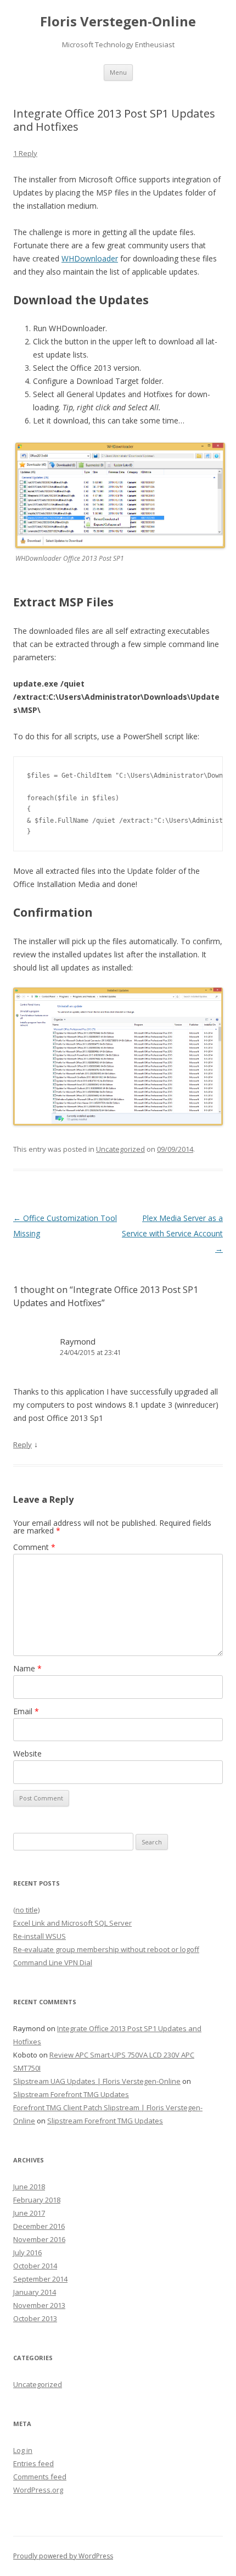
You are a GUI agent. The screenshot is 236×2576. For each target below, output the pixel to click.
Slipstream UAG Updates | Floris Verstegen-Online (97, 2081)
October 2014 (35, 2266)
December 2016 (39, 2226)
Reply (23, 1445)
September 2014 (40, 2279)
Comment (34, 1547)
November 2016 (39, 2239)
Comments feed (40, 2477)
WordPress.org (38, 2490)
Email (26, 1711)
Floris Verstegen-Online (118, 22)
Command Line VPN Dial (53, 1962)
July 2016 (27, 2252)
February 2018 (37, 2200)
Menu (118, 72)
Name (27, 1668)
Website (27, 1753)
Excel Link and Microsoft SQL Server (72, 1923)
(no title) (26, 1910)
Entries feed (33, 2463)
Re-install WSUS (40, 1936)
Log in (23, 2450)
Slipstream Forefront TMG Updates (71, 2094)
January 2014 (35, 2292)
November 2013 (39, 2305)
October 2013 (35, 2318)
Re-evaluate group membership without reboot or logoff (106, 1949)
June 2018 (29, 2187)
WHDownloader (90, 258)
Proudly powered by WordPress (63, 2556)
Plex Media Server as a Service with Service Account (172, 1233)
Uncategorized (120, 1149)
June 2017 (29, 2213)
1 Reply (25, 153)
